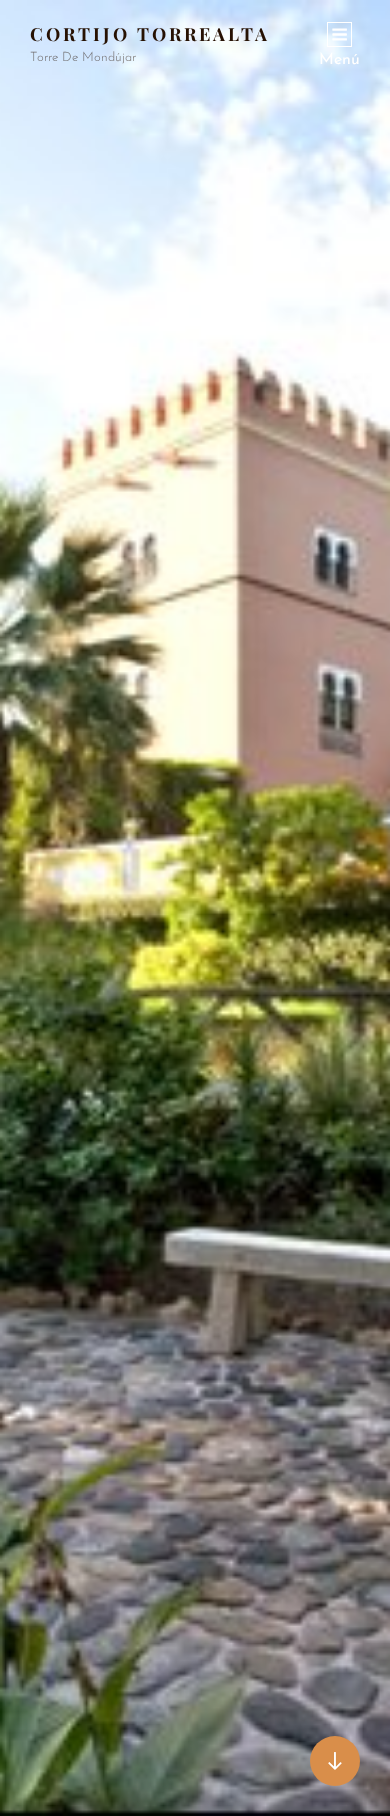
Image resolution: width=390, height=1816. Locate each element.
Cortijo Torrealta (150, 34)
